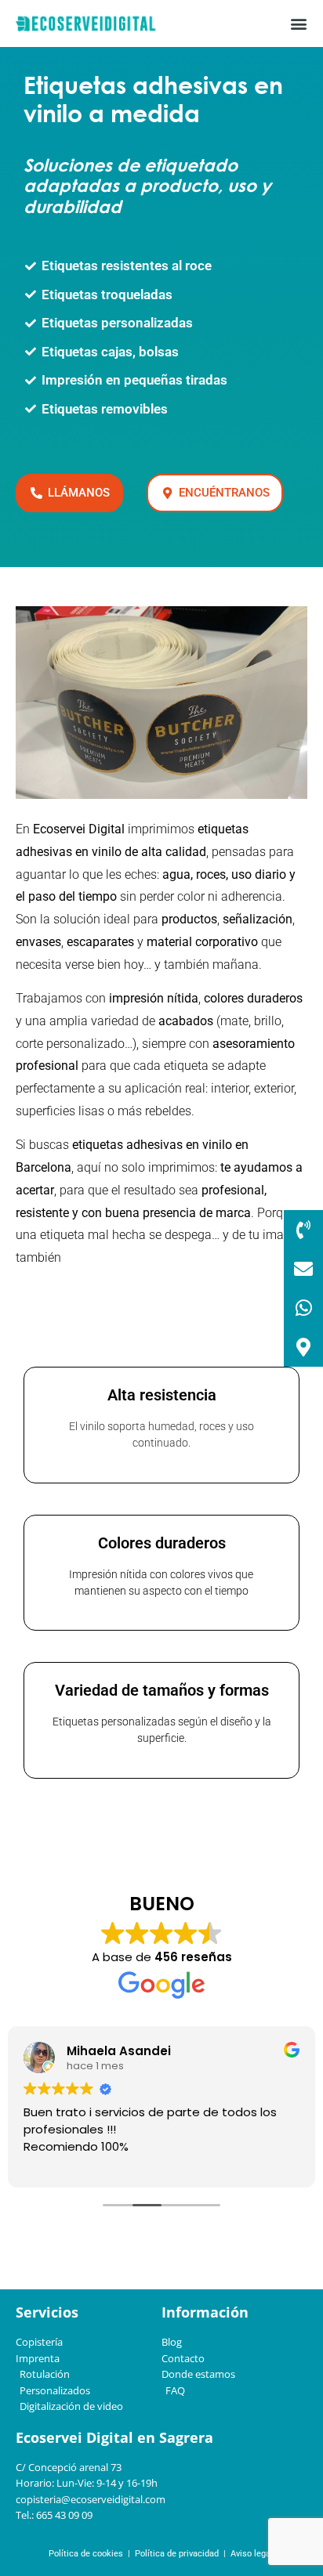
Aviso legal (252, 2554)
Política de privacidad (176, 2554)
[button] (298, 24)
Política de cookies (86, 2554)
